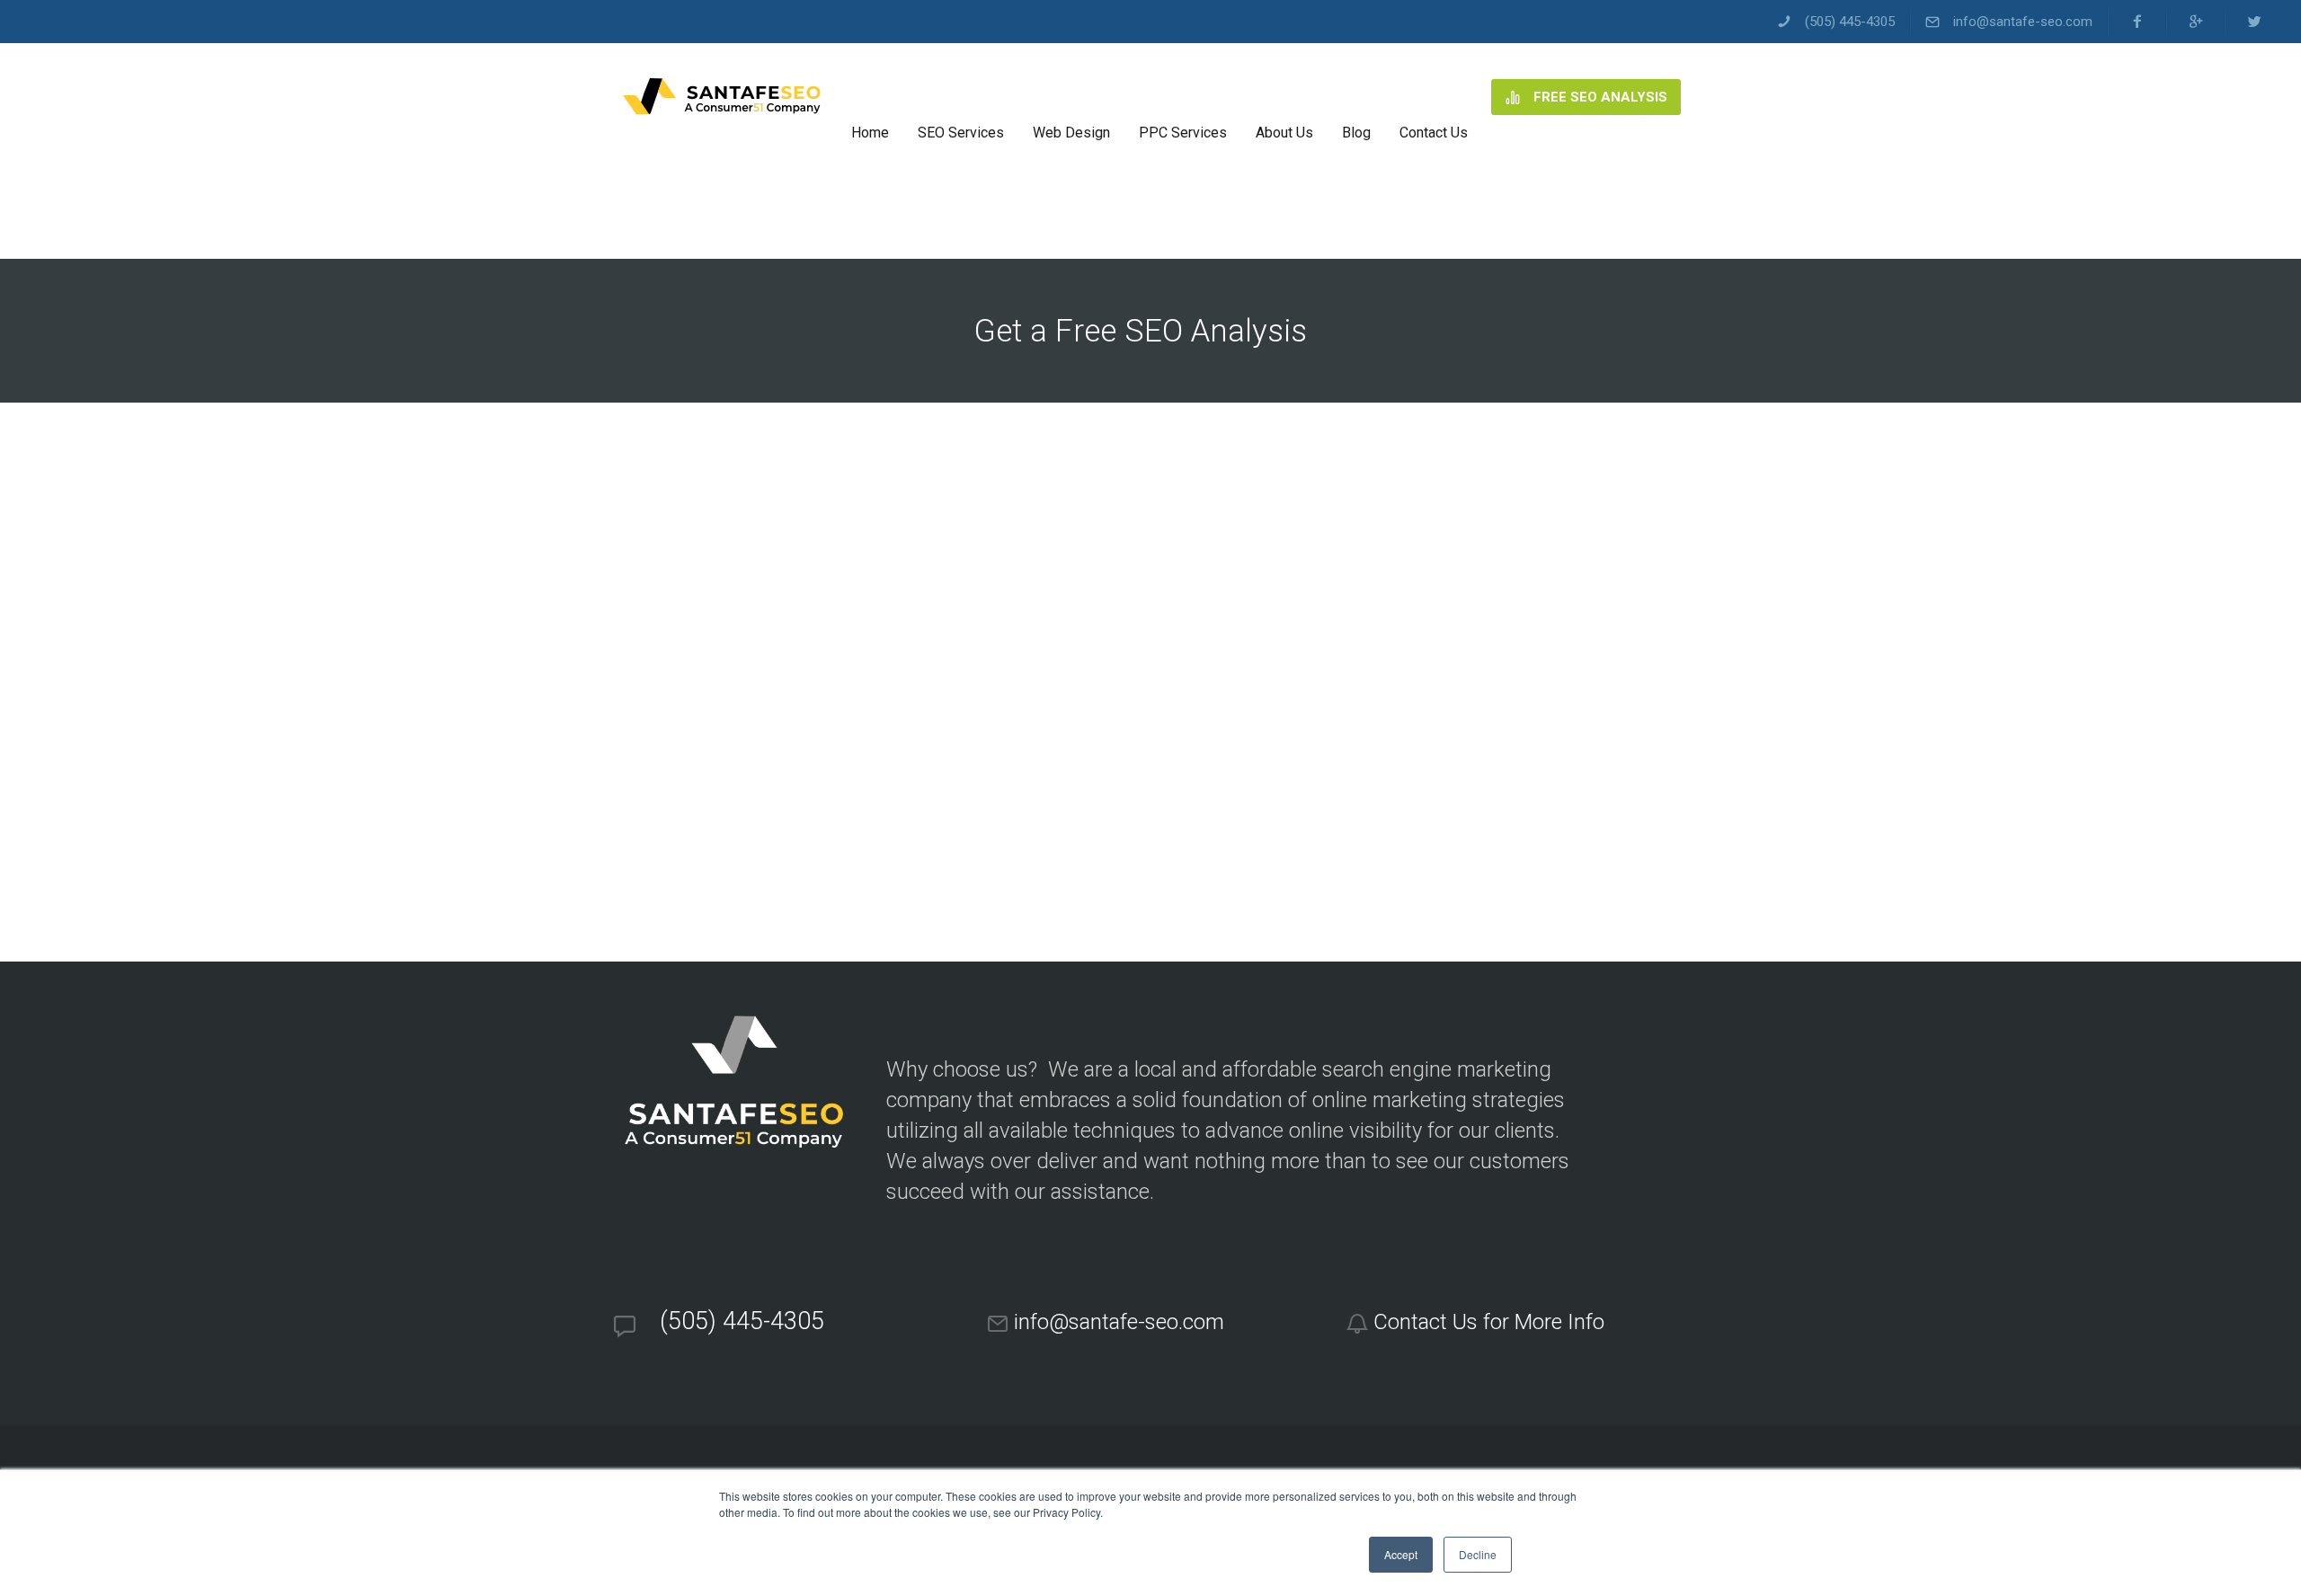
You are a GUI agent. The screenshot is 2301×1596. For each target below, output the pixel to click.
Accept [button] (1401, 1554)
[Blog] (1356, 97)
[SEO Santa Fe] (870, 97)
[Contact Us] (1434, 97)
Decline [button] (1478, 1554)
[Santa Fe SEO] (721, 97)
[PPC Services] (1183, 97)
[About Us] (1284, 97)
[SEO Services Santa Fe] (961, 97)
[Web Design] (1071, 97)
